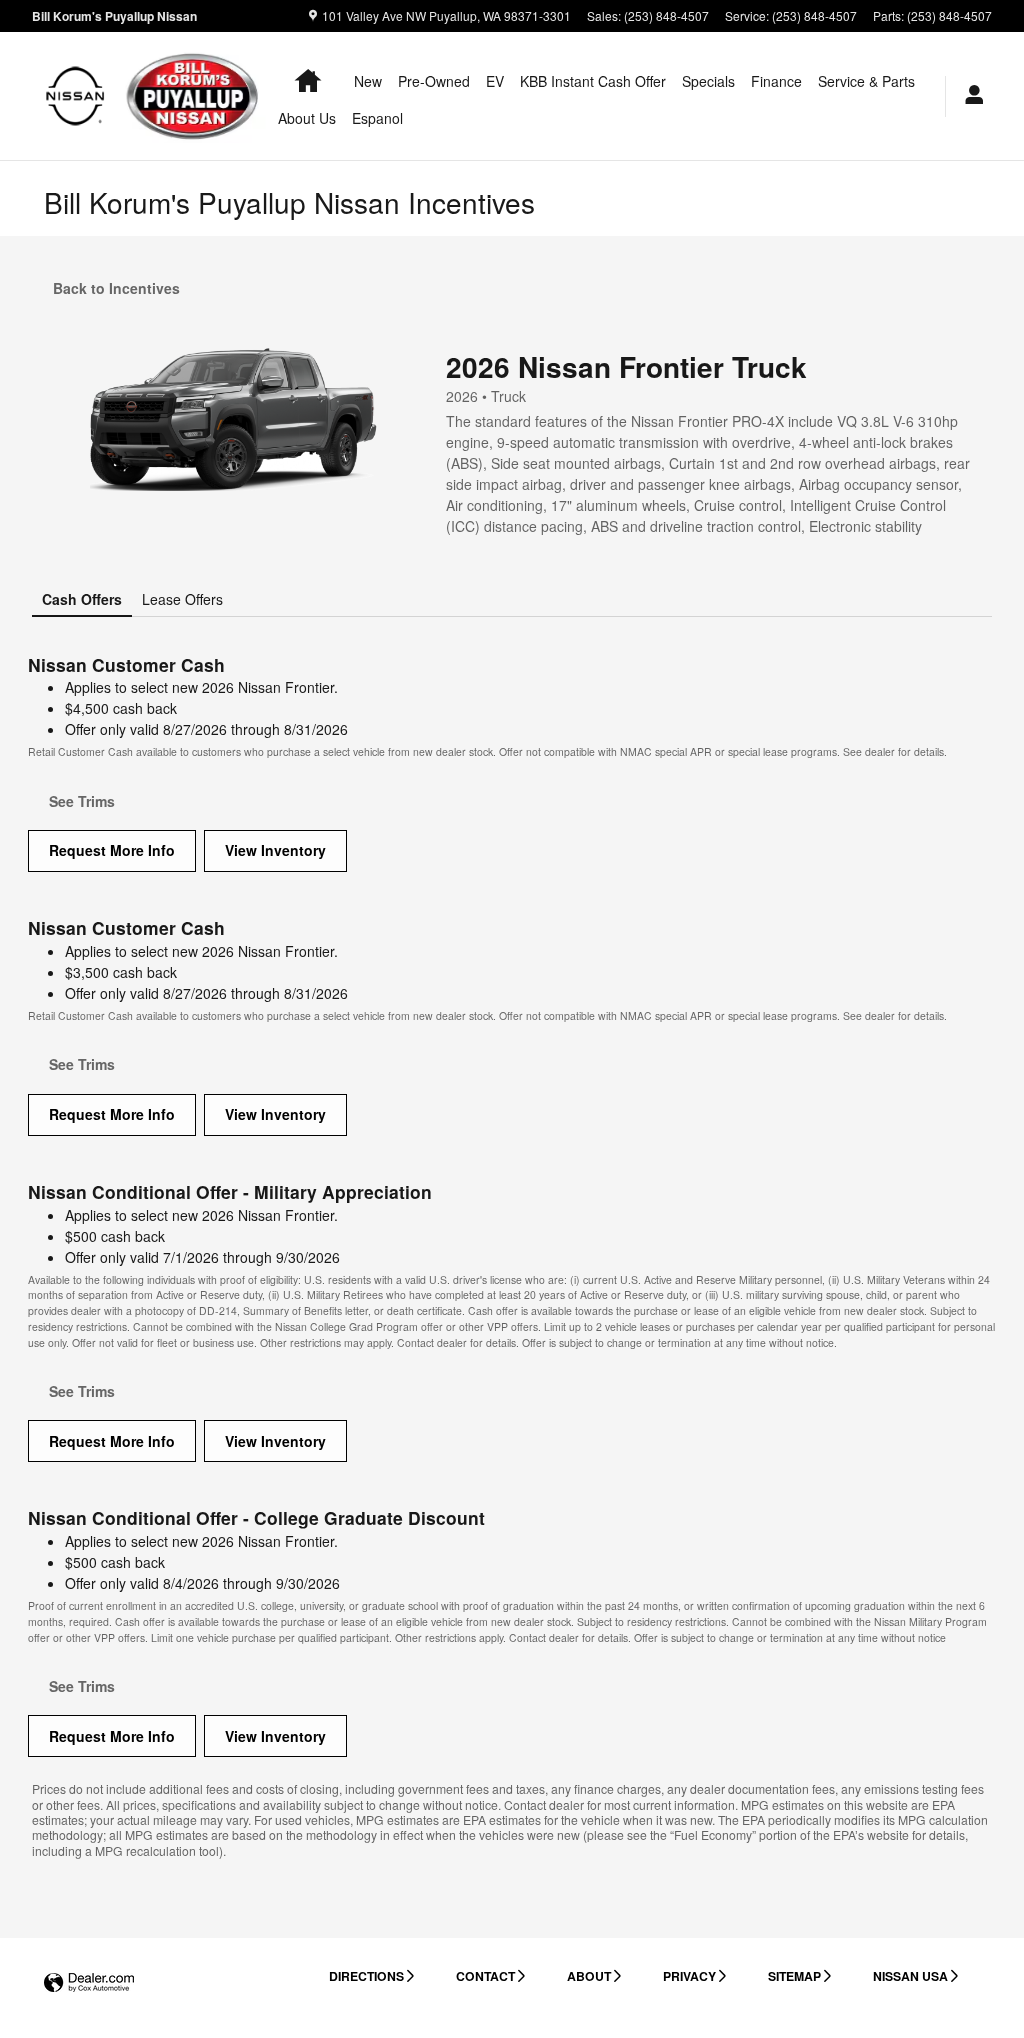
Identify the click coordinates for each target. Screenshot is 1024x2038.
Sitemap (794, 1976)
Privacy (689, 1976)
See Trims (82, 801)
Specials (708, 81)
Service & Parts (866, 81)
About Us (307, 118)
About (589, 1976)
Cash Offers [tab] (82, 599)
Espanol (377, 118)
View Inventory (275, 850)
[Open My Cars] (969, 96)
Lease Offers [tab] (182, 599)
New (368, 81)
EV (495, 81)
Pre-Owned (434, 81)
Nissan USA (910, 1976)
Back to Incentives (116, 288)
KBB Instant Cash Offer (593, 81)
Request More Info (112, 850)
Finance (776, 81)
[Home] (75, 96)
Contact (485, 1976)
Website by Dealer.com (89, 1983)
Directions (366, 1976)
